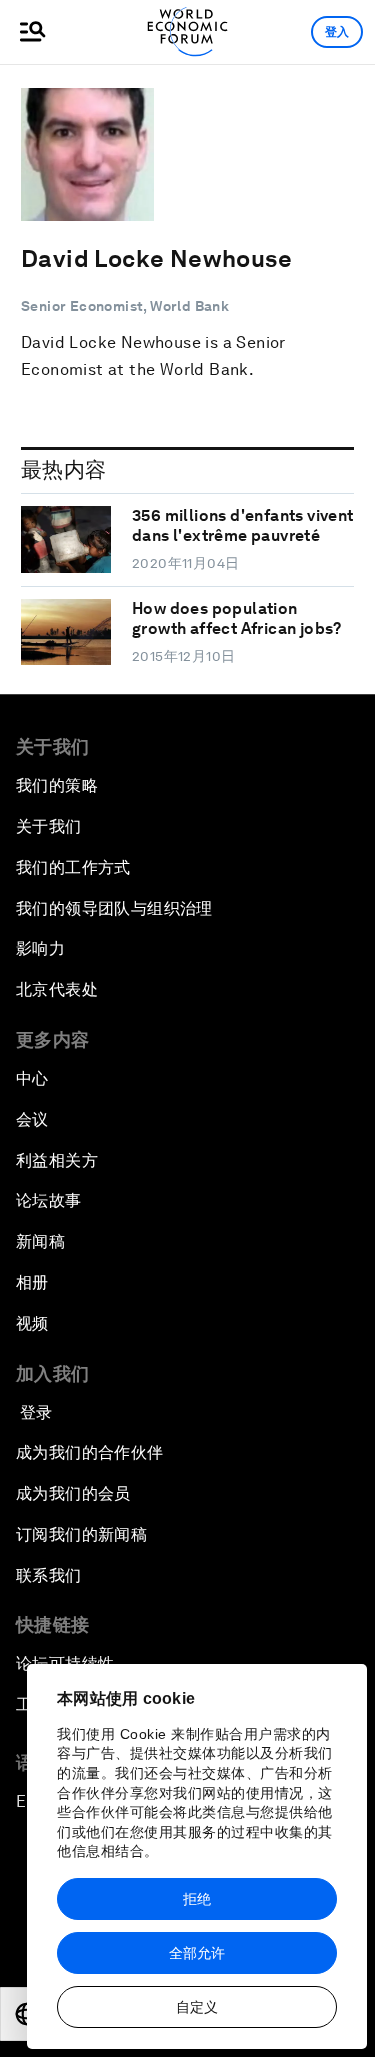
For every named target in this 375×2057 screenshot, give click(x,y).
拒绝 (197, 1899)
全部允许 (197, 1953)
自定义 (197, 2007)
